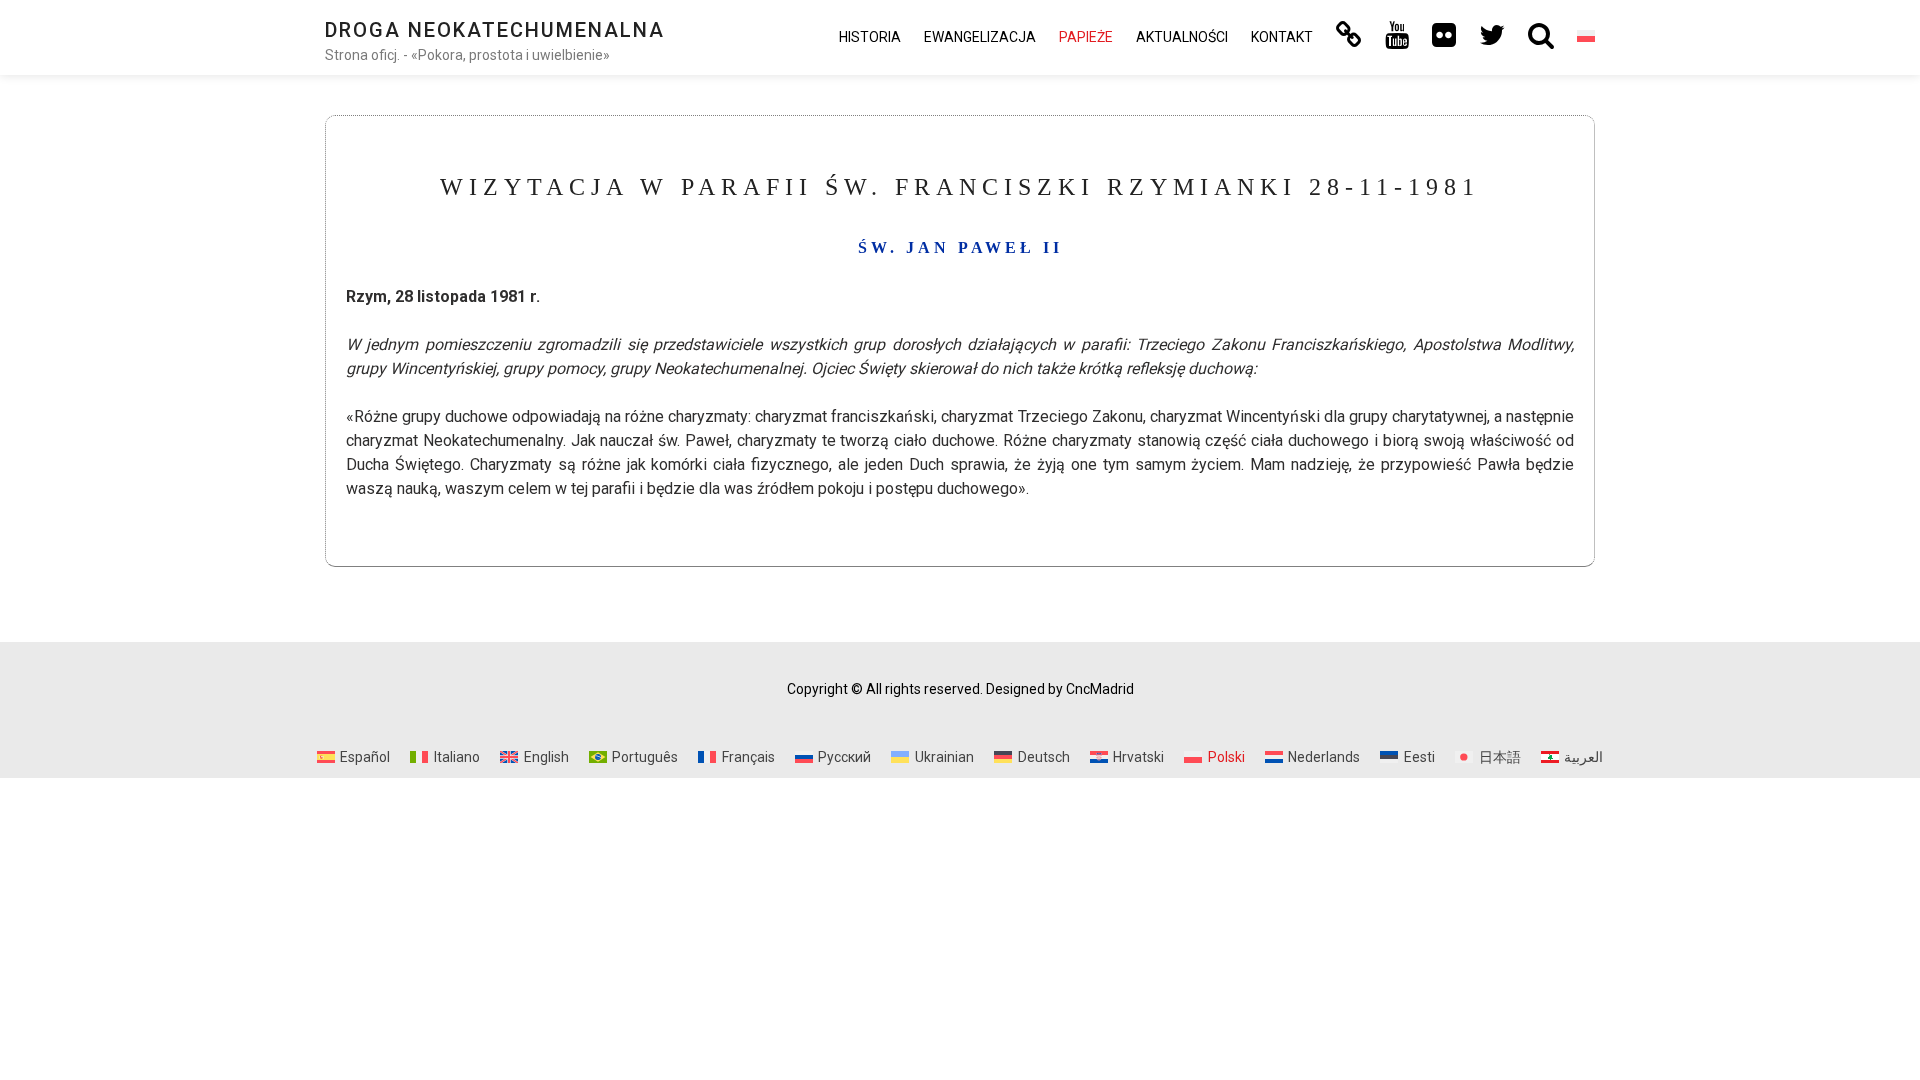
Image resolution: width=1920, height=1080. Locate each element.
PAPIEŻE (1086, 37)
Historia (870, 37)
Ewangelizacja (980, 37)
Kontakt (1282, 37)
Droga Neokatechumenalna (495, 30)
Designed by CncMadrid (1060, 689)
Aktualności (1182, 37)
